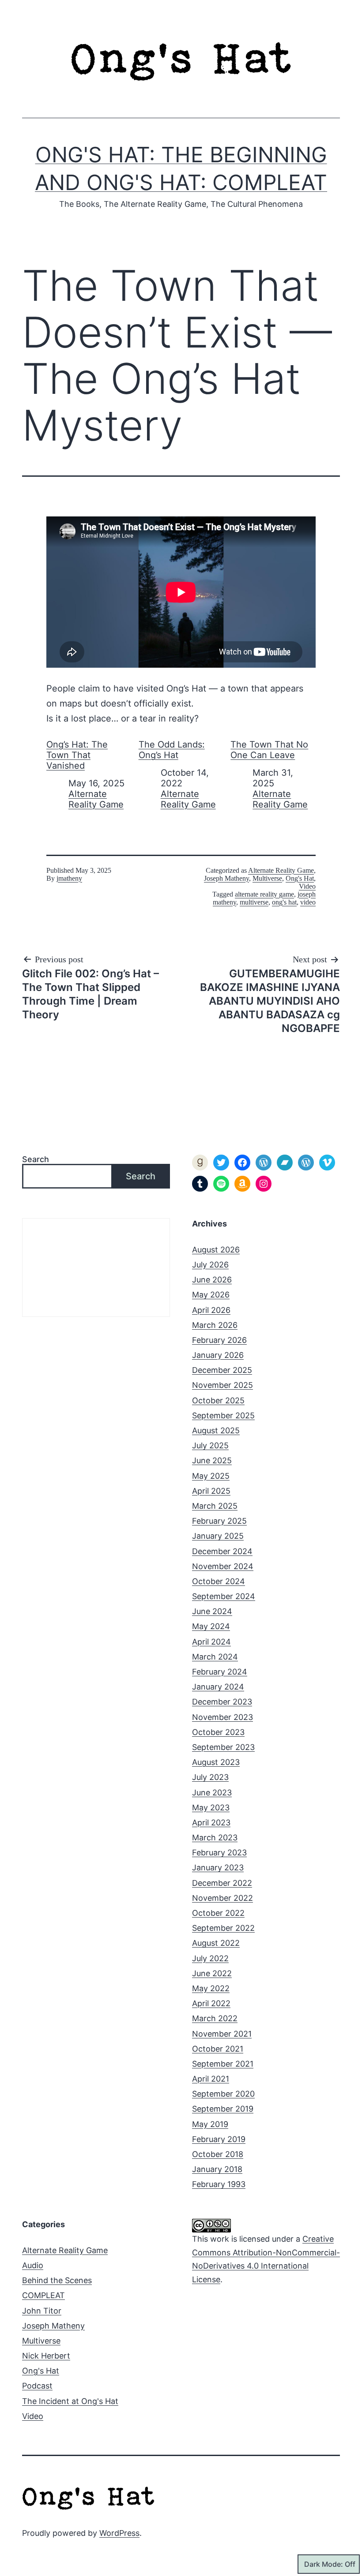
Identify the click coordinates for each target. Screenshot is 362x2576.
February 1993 (219, 2184)
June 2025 (212, 1460)
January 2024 (218, 1687)
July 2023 (210, 1777)
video (308, 902)
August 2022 (216, 1943)
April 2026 (211, 1310)
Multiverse (267, 878)
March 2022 (215, 2018)
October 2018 (218, 2154)
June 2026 (212, 1280)
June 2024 (212, 1611)
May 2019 (210, 2124)
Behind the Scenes (57, 2280)
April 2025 (211, 1491)
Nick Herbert (46, 2356)
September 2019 (223, 2109)
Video (307, 886)
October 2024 (219, 1581)
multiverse (254, 902)
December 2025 (222, 1370)
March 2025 (215, 1506)
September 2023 (223, 1747)
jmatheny (69, 878)
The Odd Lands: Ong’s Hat (172, 750)
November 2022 (222, 1898)
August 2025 (216, 1430)
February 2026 (219, 1340)
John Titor (42, 2311)
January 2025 (218, 1536)
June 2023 (212, 1793)
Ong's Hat (300, 878)
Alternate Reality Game (96, 799)
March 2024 (215, 1657)
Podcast (37, 2386)
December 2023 (222, 1702)
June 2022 (212, 1973)
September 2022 (223, 1928)
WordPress (119, 2533)
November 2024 (223, 1566)
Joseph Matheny (226, 878)
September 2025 (223, 1415)
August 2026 (216, 1250)
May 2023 (211, 1808)
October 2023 (218, 1732)
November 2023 (222, 1717)
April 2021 (211, 2079)
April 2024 (211, 1642)
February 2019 (219, 2139)
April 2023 (211, 1823)
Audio (33, 2265)
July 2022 (210, 1958)
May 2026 (211, 1295)
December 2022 (222, 1883)
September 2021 (223, 2064)
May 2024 (211, 1626)
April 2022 (211, 2003)
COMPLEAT (43, 2295)
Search (36, 1159)
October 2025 (218, 1400)
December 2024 (222, 1551)
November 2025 (222, 1385)
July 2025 (210, 1445)
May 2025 (211, 1476)
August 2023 (216, 1762)
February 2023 (219, 1853)
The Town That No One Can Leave (269, 750)
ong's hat (284, 902)
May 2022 (211, 1988)
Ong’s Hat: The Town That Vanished (77, 755)
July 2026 (210, 1265)
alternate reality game (264, 894)
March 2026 (215, 1325)
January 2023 (218, 1868)
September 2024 (224, 1596)
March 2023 (215, 1838)
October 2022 (218, 1913)
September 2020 (223, 2094)
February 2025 (219, 1521)
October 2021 (218, 2049)
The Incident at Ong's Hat (70, 2401)
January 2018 (217, 2169)
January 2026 (218, 1355)
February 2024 (220, 1672)
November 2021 (222, 2034)
